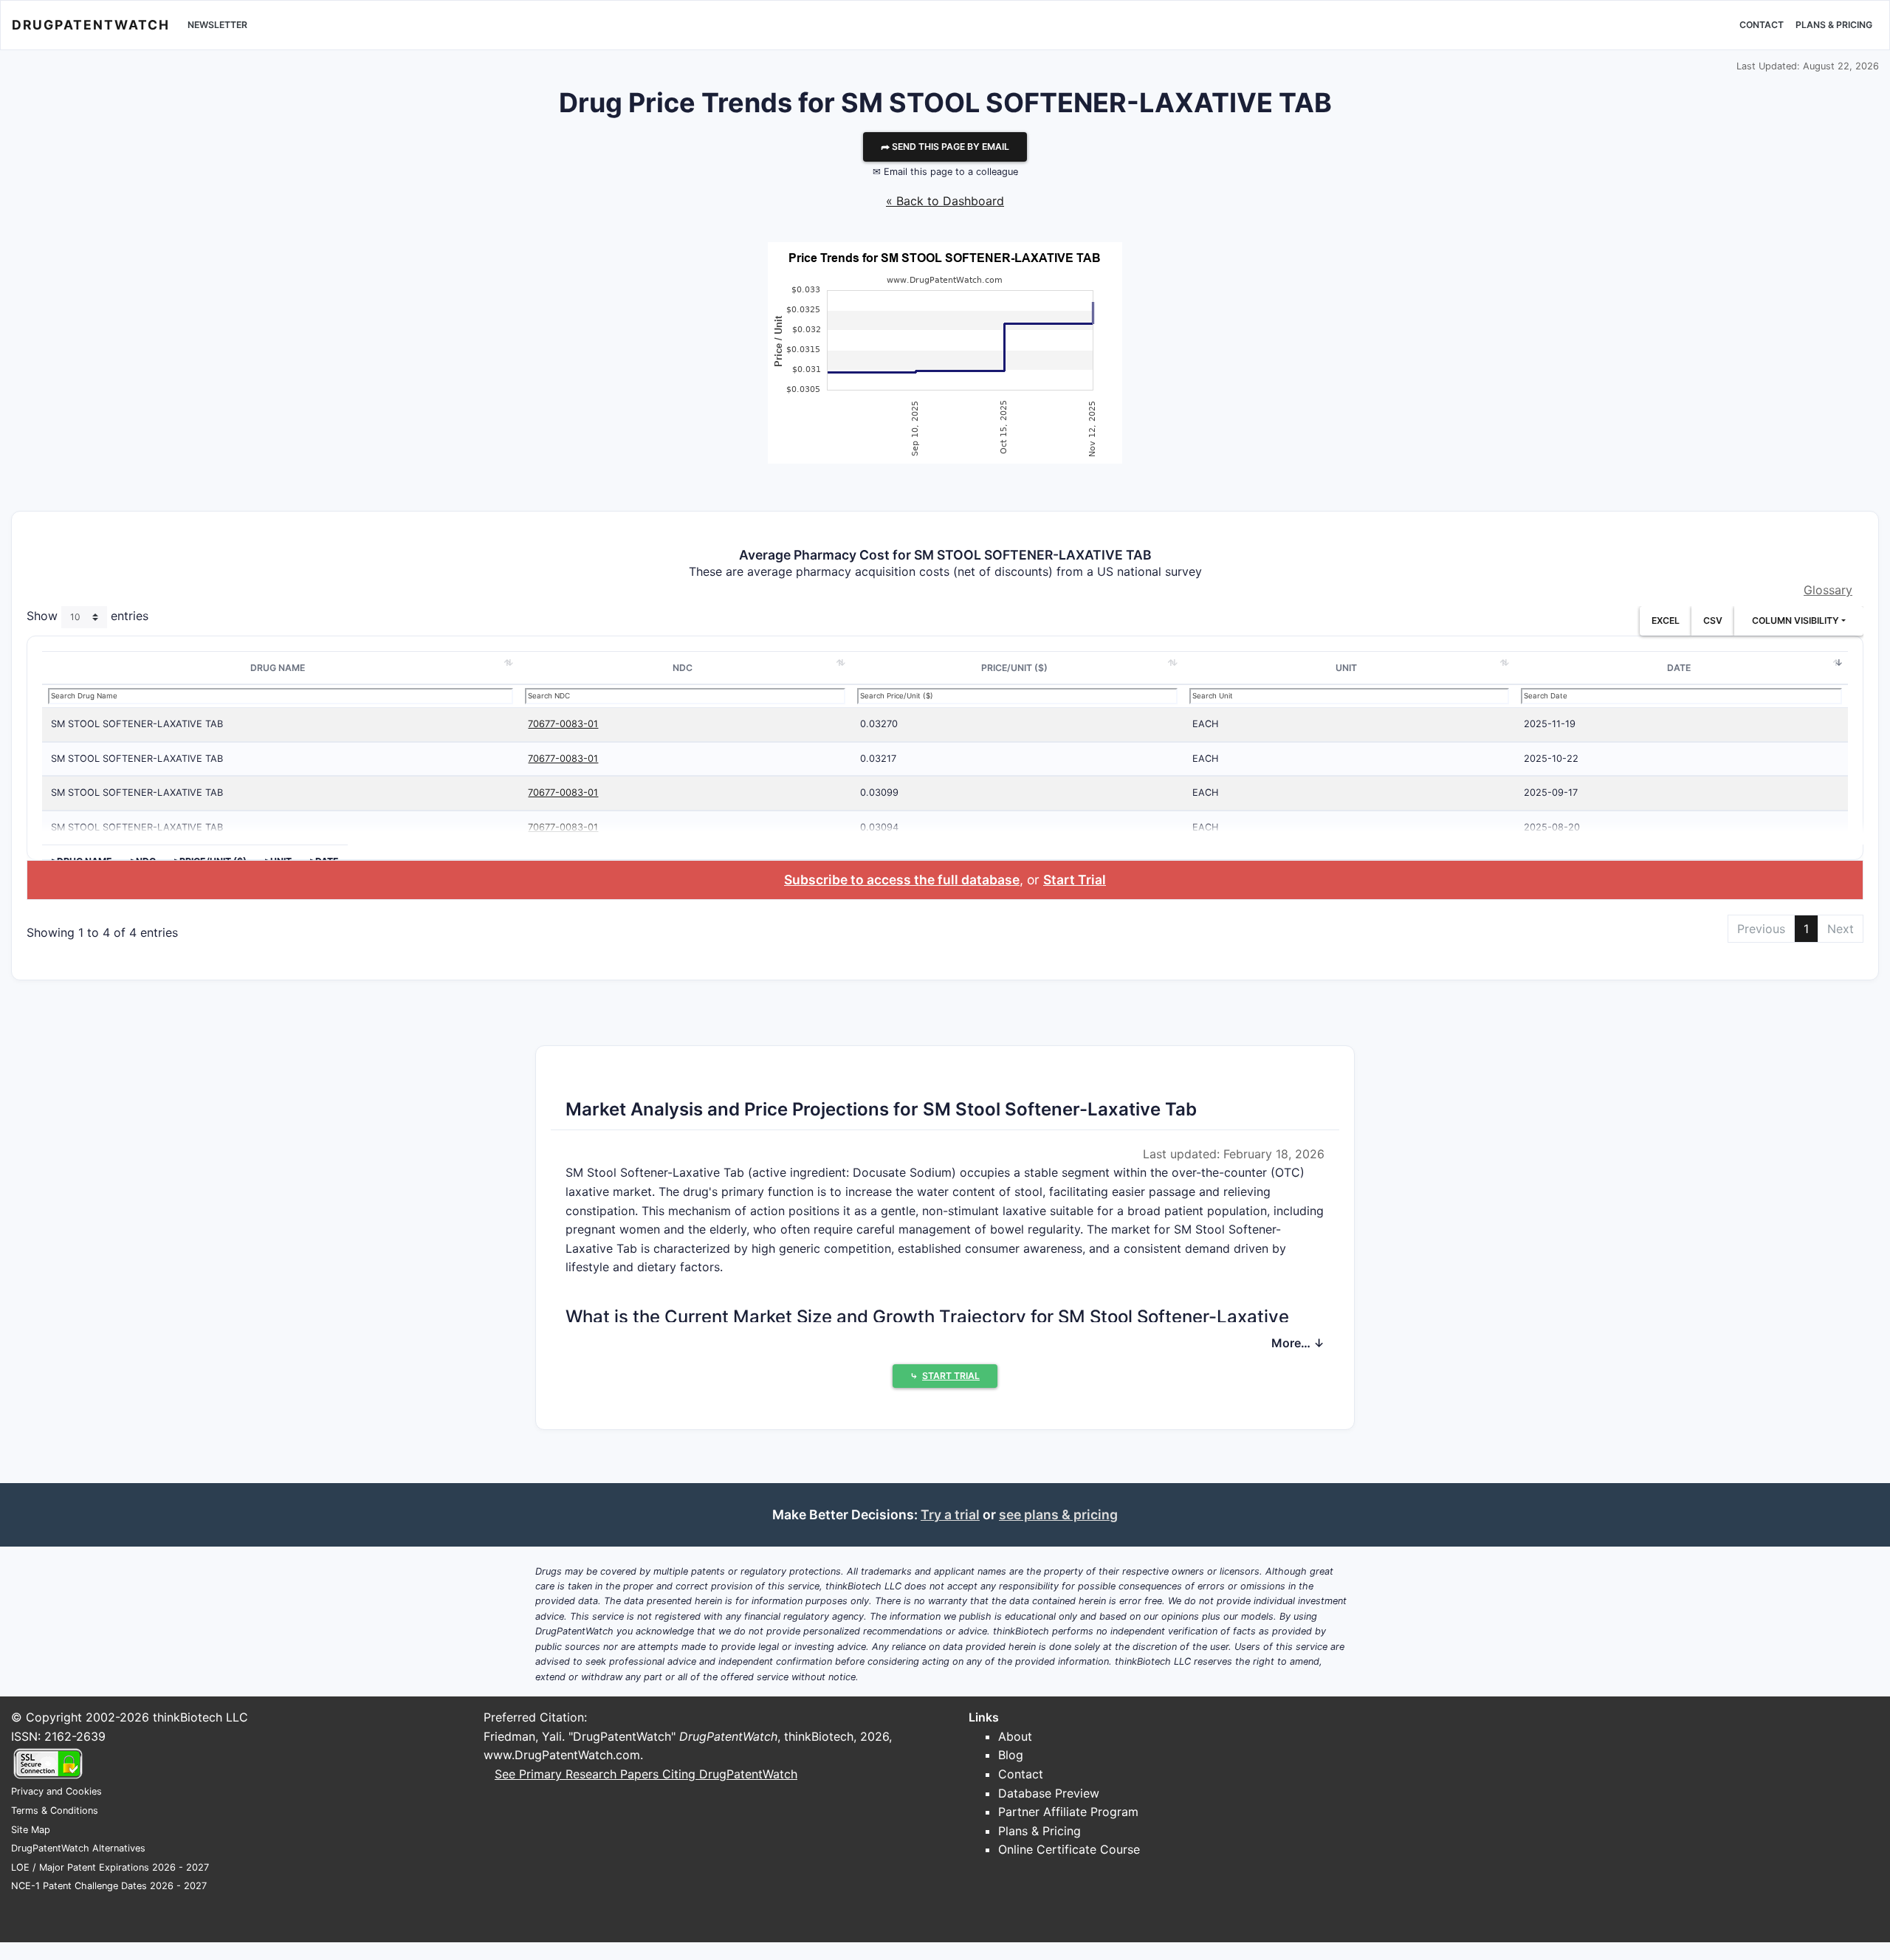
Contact (1762, 25)
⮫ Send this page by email (945, 147)
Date (1679, 668)
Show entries (87, 616)
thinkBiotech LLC (200, 1717)
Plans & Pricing (1834, 25)
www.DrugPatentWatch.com (562, 1755)
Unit (1346, 668)
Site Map (31, 1830)
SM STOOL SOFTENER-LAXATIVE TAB (137, 724)
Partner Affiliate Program (1068, 1812)
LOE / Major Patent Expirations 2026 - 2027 (110, 1867)
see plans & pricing (1058, 1514)
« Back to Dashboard (945, 201)
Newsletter (217, 25)
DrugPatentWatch (91, 25)
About (1015, 1736)
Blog (1011, 1755)
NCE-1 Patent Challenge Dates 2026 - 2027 (109, 1886)
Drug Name (278, 668)
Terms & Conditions (55, 1811)
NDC (683, 668)
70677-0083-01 (563, 724)
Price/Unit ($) (1014, 668)
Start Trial (1075, 880)
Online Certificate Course (1069, 1849)
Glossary (1828, 590)
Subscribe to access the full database (902, 880)
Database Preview (1049, 1793)
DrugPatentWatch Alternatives (78, 1848)
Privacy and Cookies (56, 1791)
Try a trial (950, 1514)
